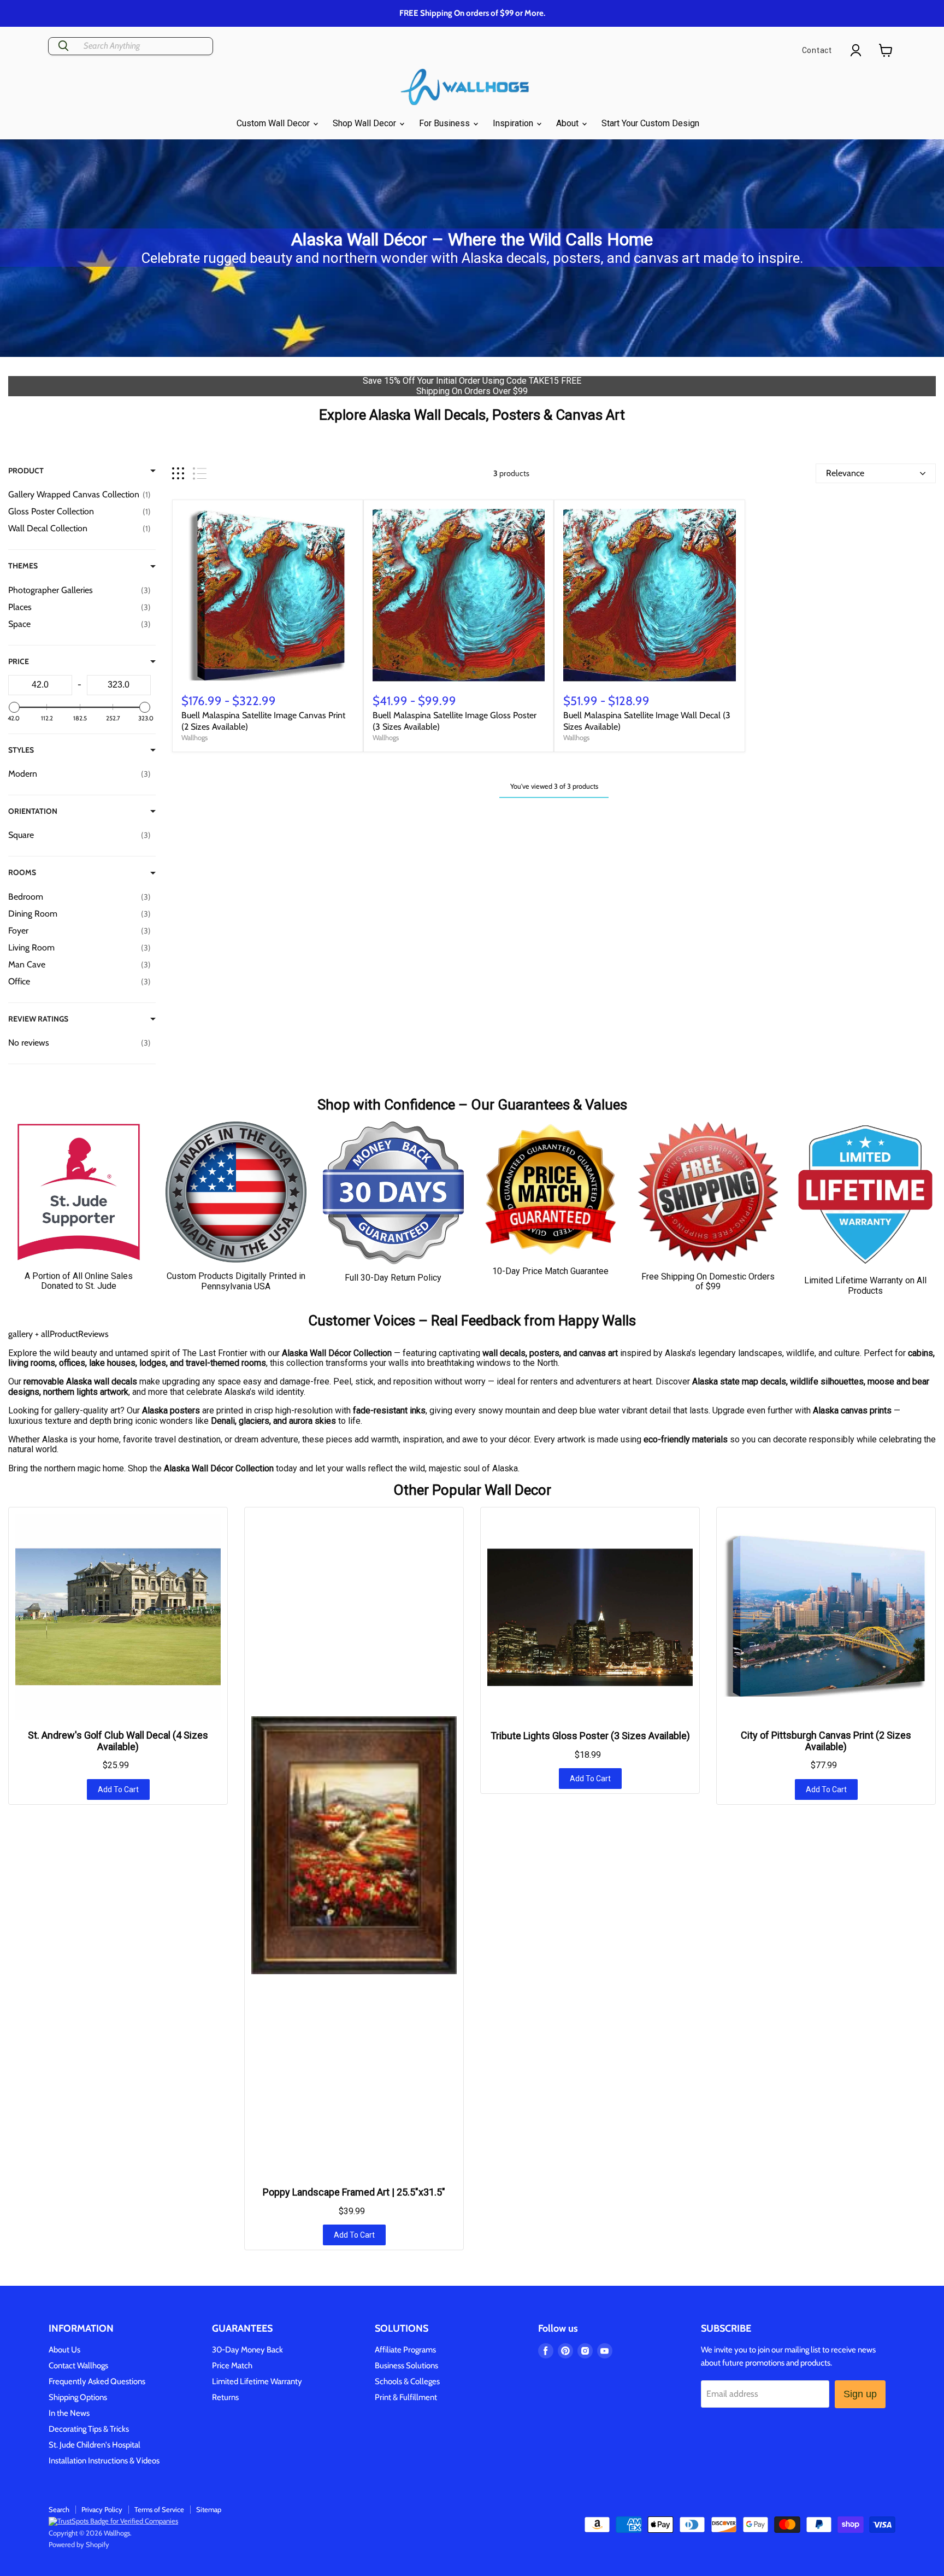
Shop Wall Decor (365, 123)
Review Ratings (38, 1019)
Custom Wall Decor (274, 123)
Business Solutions (406, 2366)
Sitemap (209, 2509)
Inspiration (514, 123)
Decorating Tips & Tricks (89, 2429)
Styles (21, 750)
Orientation (33, 811)
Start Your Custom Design (650, 123)
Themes (23, 566)
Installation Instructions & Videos (104, 2461)
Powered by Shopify (79, 2544)
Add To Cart (118, 1789)
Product (26, 471)
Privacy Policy (102, 2509)
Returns (225, 2397)
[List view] (200, 474)
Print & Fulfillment (406, 2397)
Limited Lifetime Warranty (257, 2381)
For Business (446, 123)
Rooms (22, 872)
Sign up (860, 2394)
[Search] (63, 46)
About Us (64, 2350)
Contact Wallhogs (78, 2366)
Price (19, 661)
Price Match (232, 2366)
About (568, 123)
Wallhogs (194, 737)
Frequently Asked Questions (97, 2381)
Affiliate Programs (405, 2350)
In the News (69, 2413)
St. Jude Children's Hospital (95, 2445)
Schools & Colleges (407, 2381)
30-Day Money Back (247, 2350)
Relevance (845, 473)
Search (59, 2509)
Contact (817, 50)
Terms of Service (159, 2509)
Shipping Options (78, 2397)
